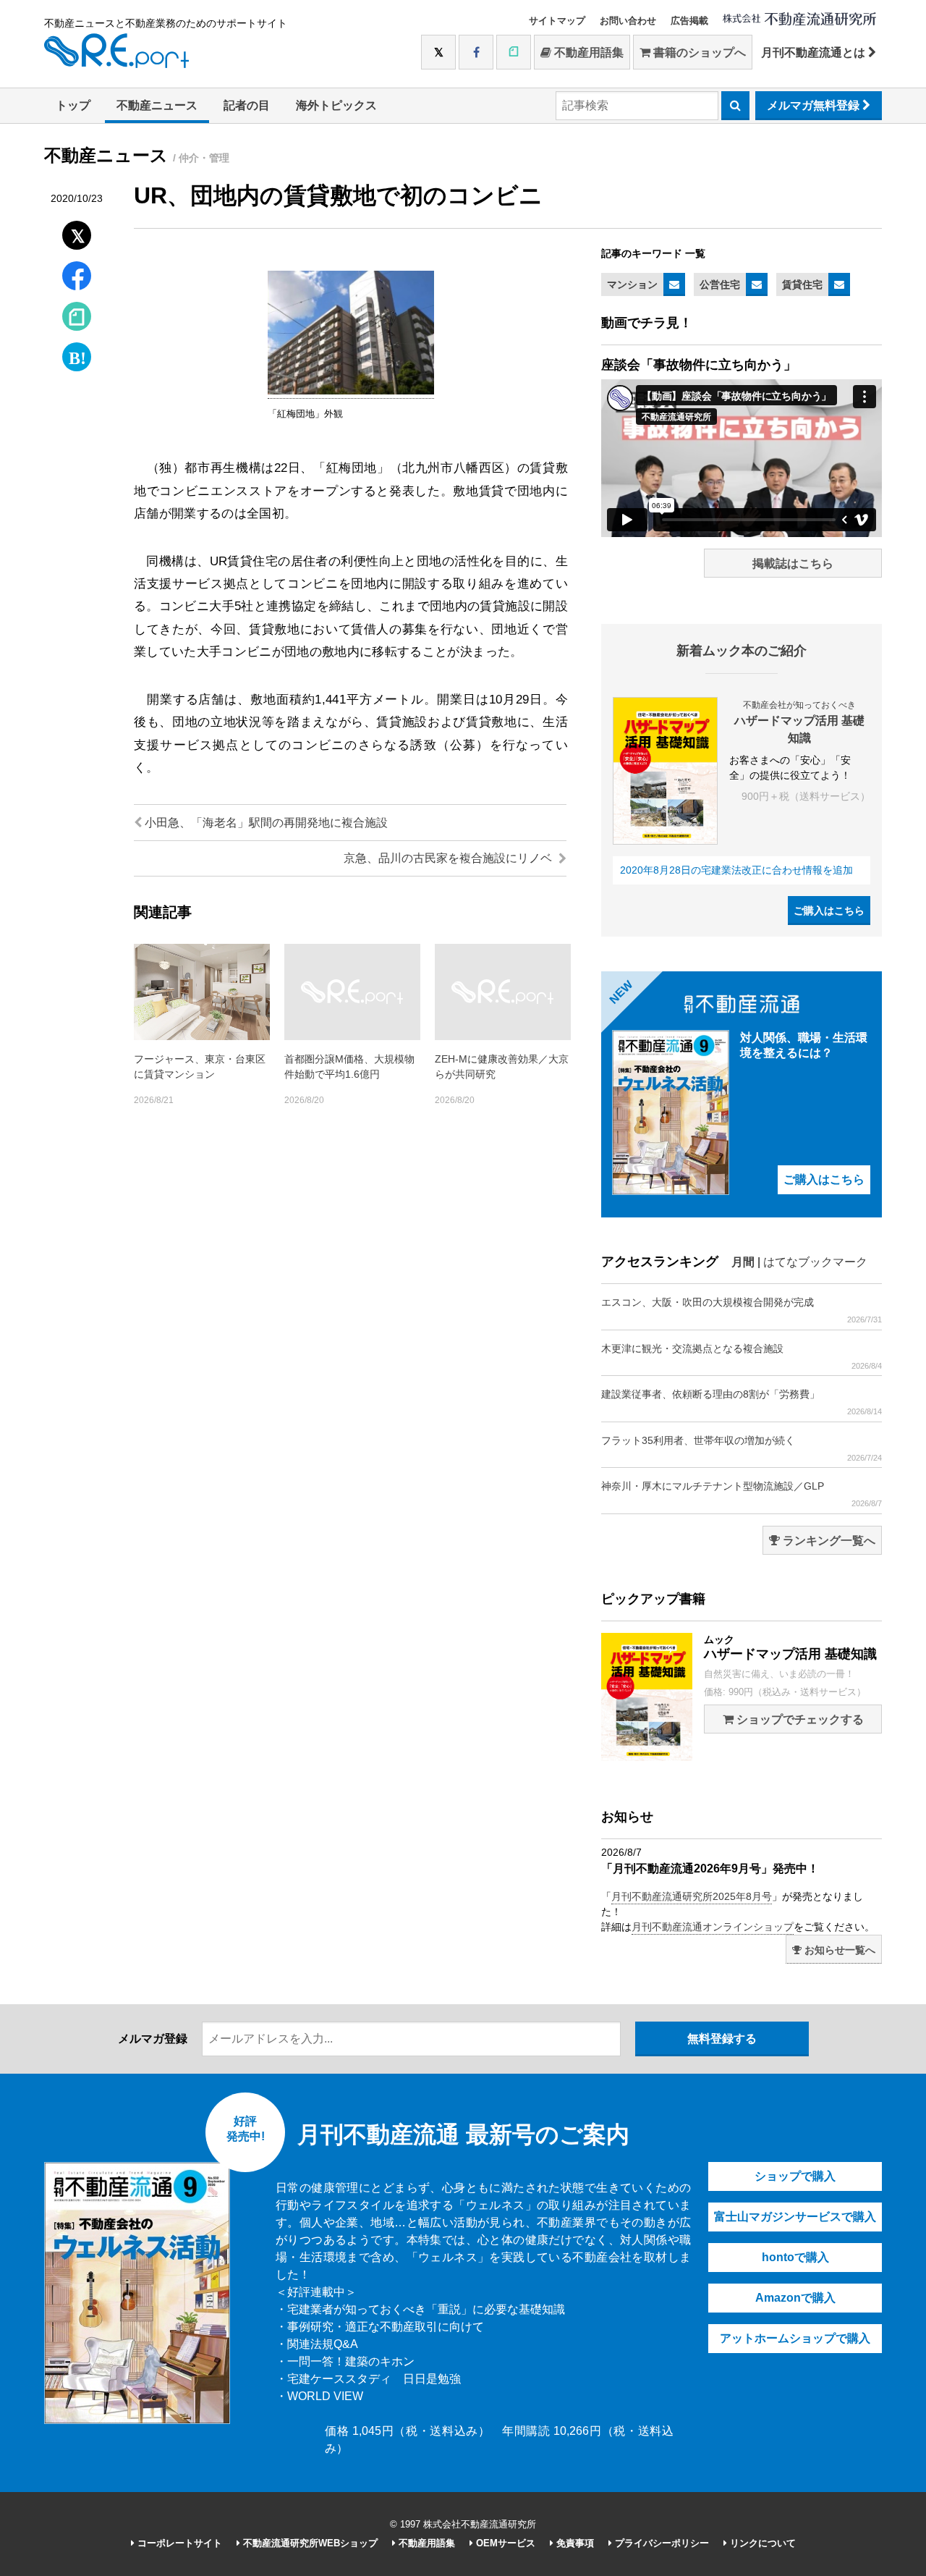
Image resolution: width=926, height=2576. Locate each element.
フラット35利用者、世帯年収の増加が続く (742, 1448)
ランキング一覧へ (828, 1541)
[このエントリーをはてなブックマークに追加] (77, 354)
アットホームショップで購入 (795, 2338)
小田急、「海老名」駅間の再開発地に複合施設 (265, 823)
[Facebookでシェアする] (77, 278)
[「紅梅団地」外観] (351, 392)
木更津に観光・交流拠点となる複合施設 (742, 1356)
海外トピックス (336, 105)
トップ (73, 105)
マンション (632, 284)
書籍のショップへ (698, 52)
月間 (743, 1262)
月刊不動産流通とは (815, 52)
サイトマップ (557, 21)
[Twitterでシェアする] (77, 232)
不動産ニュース (157, 105)
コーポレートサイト (178, 2543)
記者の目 (247, 105)
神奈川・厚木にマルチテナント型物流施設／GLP (742, 1494)
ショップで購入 (795, 2176)
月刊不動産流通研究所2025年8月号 (692, 1896)
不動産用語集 (587, 52)
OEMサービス (504, 2543)
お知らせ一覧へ (838, 1950)
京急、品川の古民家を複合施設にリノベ (449, 858)
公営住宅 (720, 284)
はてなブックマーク (815, 1262)
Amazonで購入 (795, 2298)
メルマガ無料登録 (815, 105)
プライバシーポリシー (660, 2543)
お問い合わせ (628, 21)
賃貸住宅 (802, 284)
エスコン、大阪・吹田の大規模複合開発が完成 (742, 1310)
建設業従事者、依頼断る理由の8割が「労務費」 (742, 1402)
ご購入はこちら (829, 911)
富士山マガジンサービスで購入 (795, 2217)
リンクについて (761, 2543)
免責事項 (574, 2543)
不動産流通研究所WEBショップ (309, 2543)
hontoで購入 (795, 2257)
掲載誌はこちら (793, 563)
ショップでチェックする (799, 1719)
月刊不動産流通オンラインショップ (713, 1927)
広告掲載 (689, 21)
